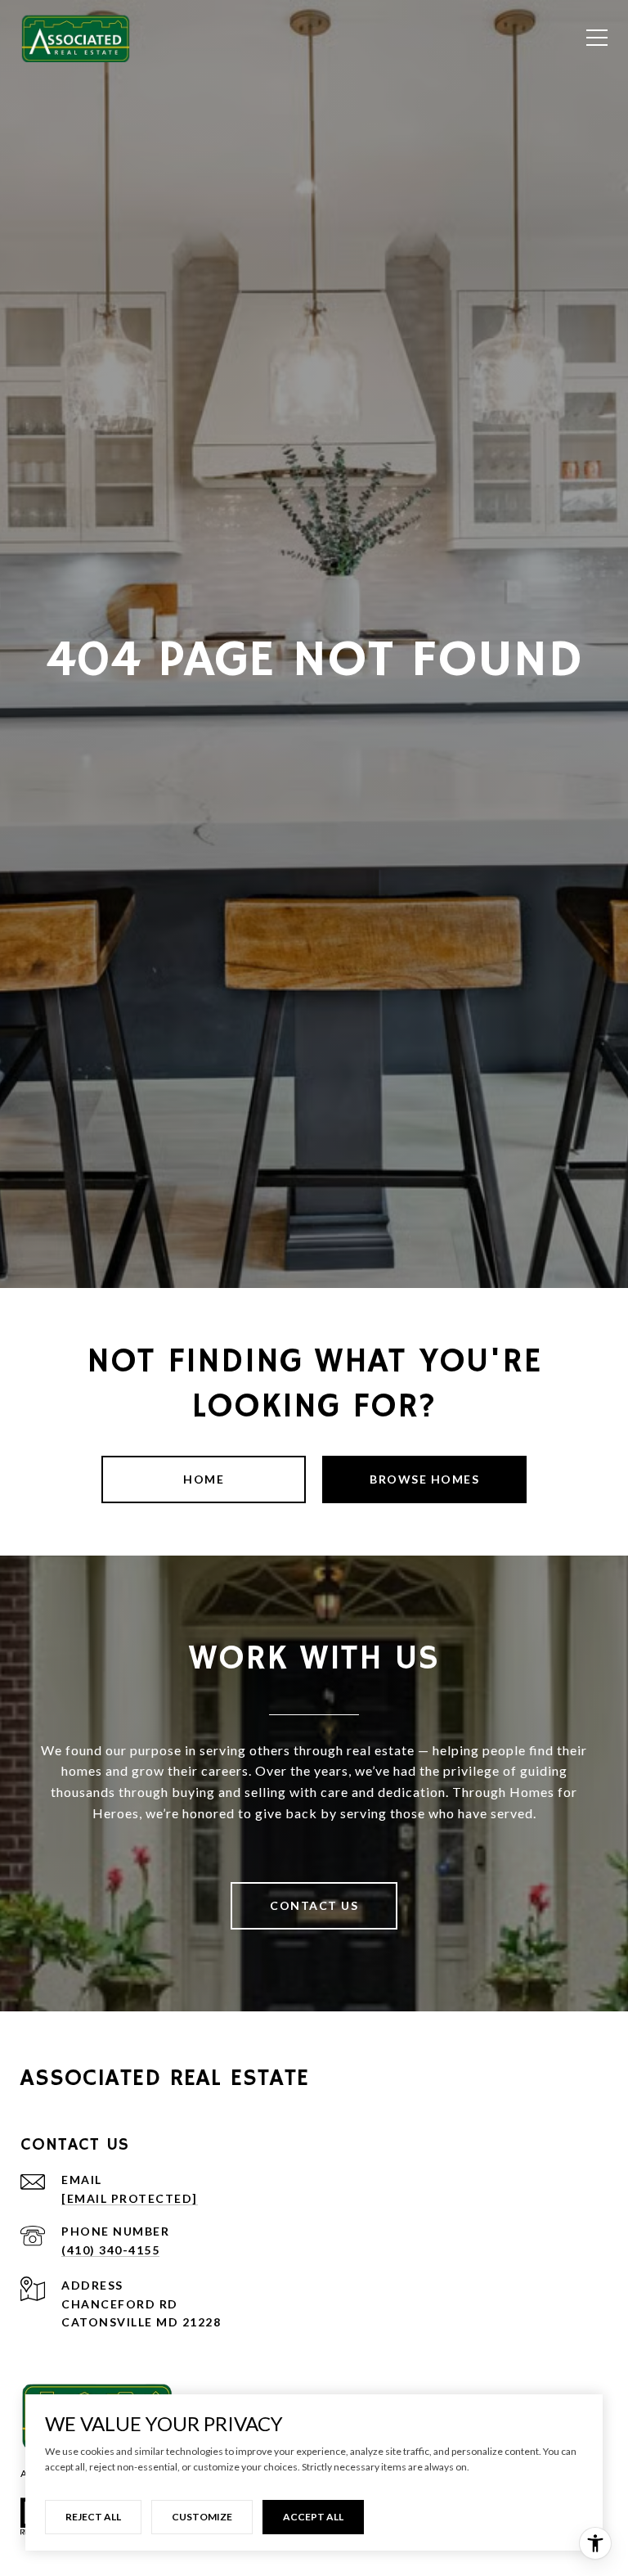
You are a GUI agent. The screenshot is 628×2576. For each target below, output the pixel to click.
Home (204, 1479)
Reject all (93, 2517)
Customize (202, 2517)
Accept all (313, 2517)
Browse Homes (424, 1479)
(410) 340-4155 (110, 2250)
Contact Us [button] (314, 1905)
